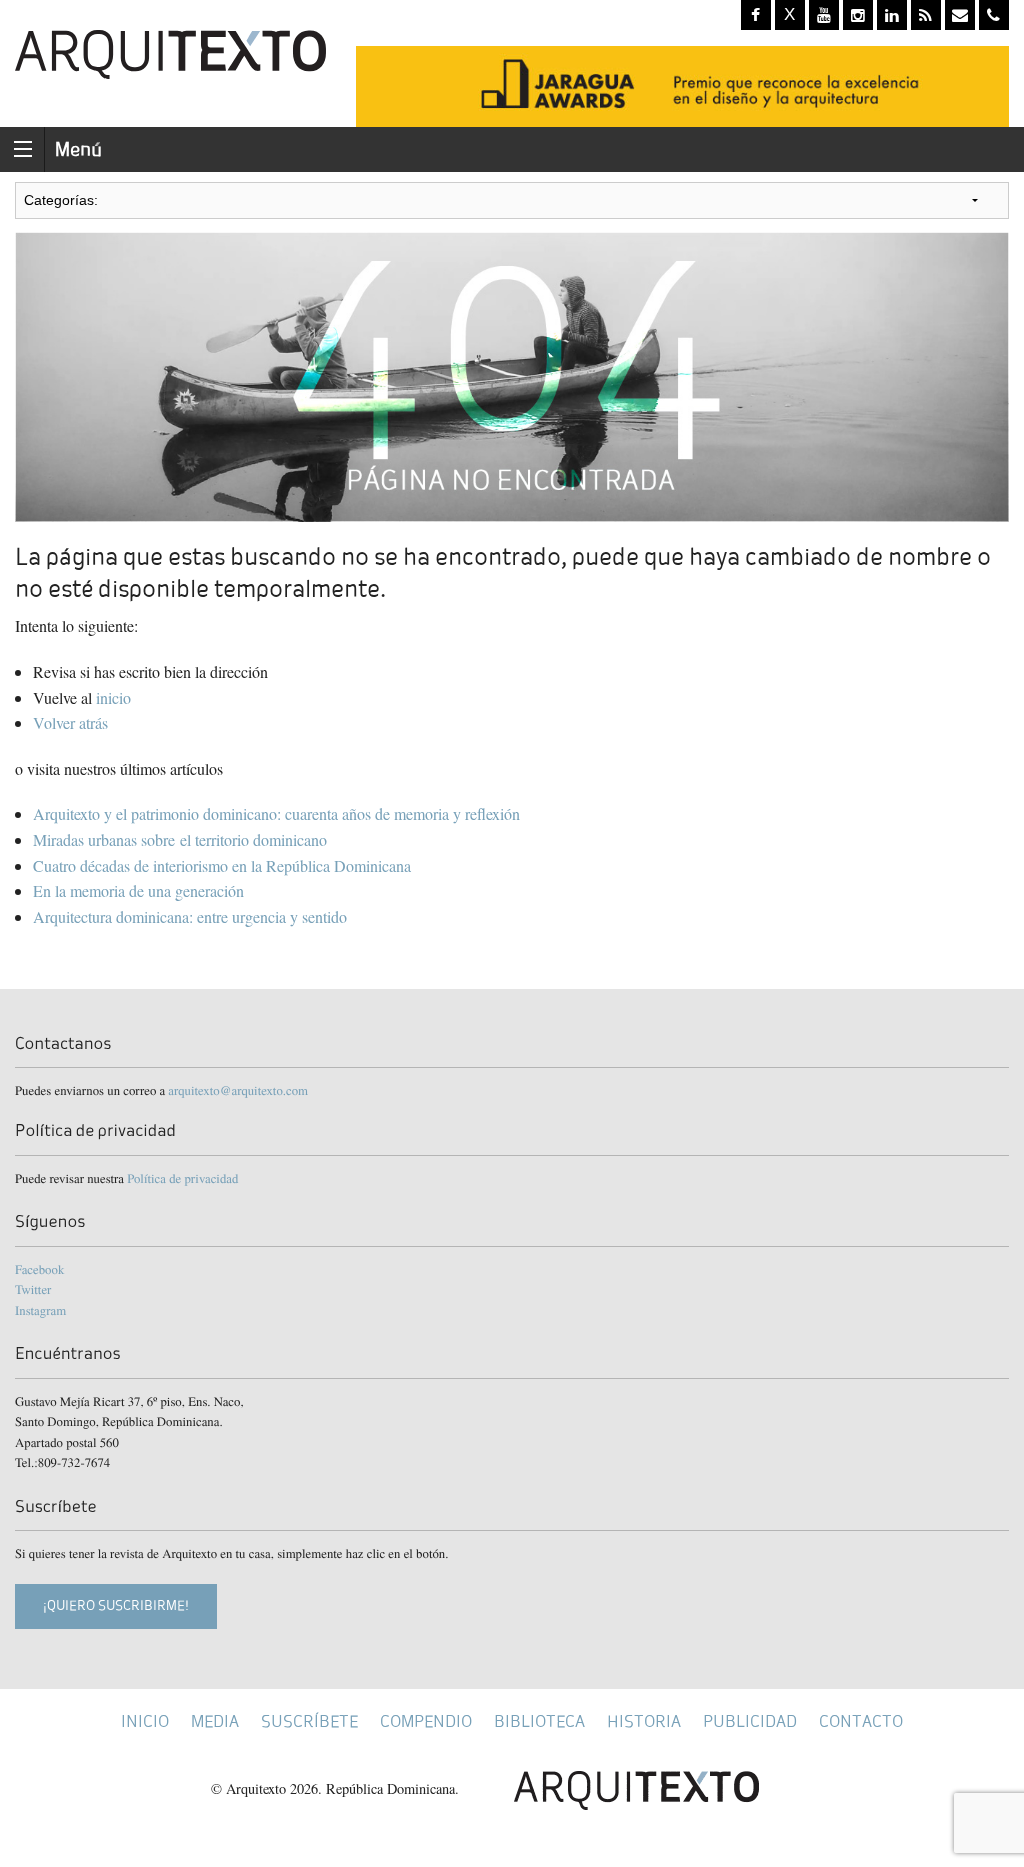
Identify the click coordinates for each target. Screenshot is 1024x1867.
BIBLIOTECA (539, 1721)
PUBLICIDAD (750, 1721)
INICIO (145, 1721)
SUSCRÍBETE (309, 1721)
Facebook (39, 1269)
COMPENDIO (426, 1721)
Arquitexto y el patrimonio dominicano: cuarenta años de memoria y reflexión (276, 813)
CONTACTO (861, 1721)
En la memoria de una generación (138, 890)
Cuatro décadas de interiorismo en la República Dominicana (224, 865)
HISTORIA (644, 1721)
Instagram (40, 1310)
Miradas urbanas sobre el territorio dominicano (180, 839)
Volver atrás (70, 722)
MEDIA (215, 1721)
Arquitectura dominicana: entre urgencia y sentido (192, 916)
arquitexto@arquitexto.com (238, 1090)
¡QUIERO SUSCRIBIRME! (116, 1605)
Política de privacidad (182, 1178)
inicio (113, 697)
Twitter (33, 1289)
